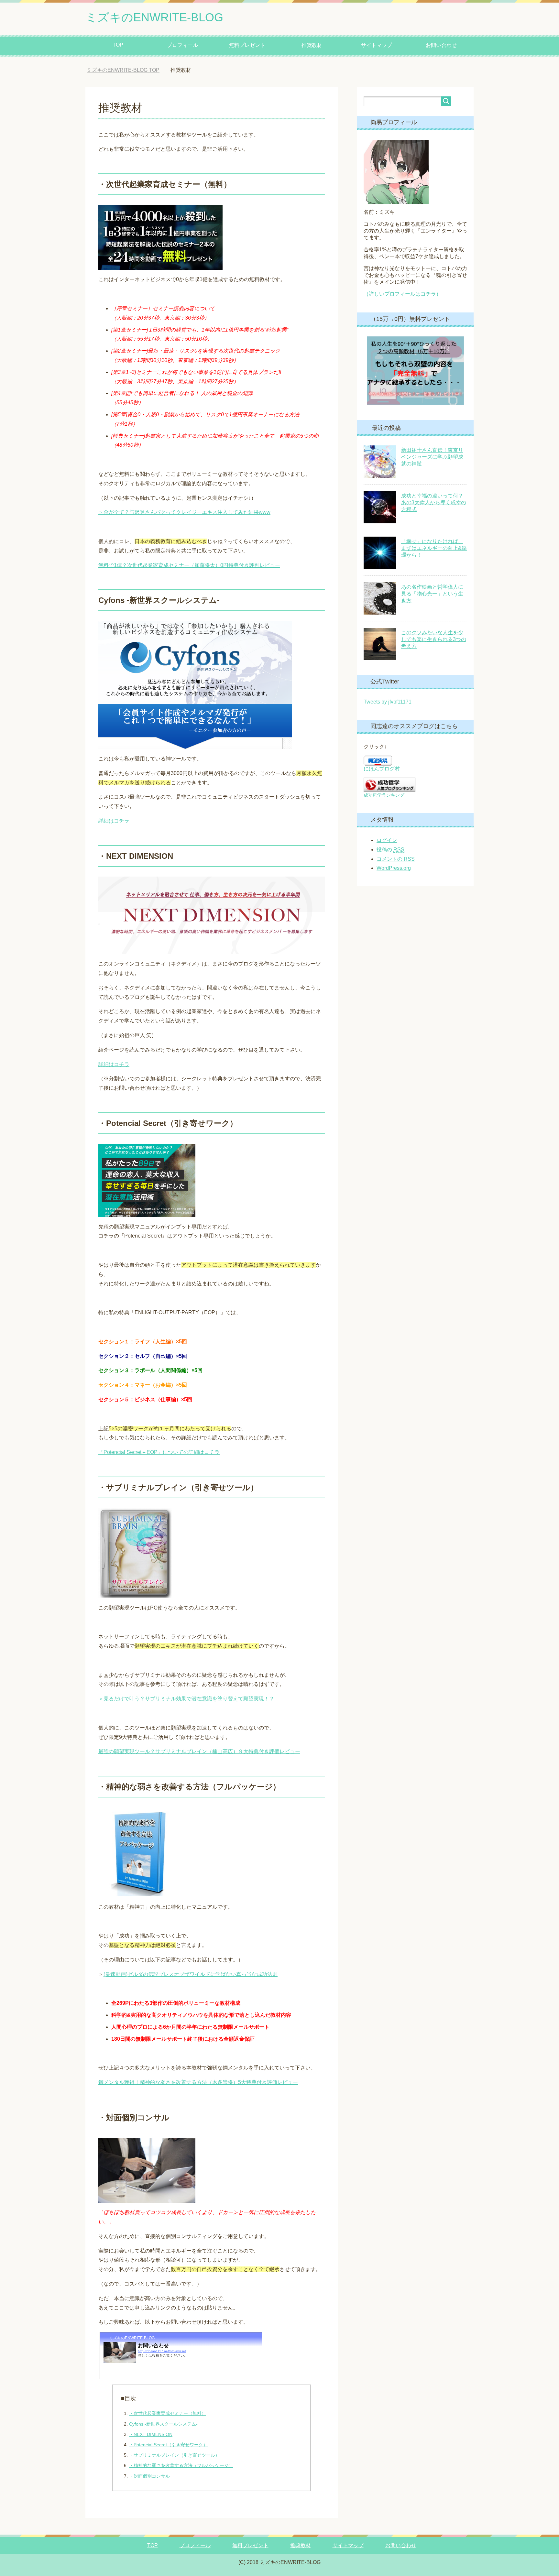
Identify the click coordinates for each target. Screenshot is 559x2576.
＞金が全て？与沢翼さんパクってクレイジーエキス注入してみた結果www (184, 512)
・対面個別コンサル (149, 2476)
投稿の (390, 850)
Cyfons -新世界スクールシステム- (163, 2424)
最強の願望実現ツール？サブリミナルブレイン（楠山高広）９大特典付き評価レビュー (199, 1751)
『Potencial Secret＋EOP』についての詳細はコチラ (159, 1452)
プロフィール (182, 45)
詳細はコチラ (114, 821)
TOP (118, 45)
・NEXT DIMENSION (151, 2434)
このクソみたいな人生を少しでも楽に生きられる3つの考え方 (434, 639)
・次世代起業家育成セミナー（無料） (168, 2413)
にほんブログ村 (382, 769)
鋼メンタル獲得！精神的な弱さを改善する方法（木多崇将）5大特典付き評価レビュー (198, 2082)
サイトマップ (377, 45)
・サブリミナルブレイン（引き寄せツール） (174, 2455)
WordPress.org (394, 868)
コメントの (396, 859)
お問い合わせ (441, 45)
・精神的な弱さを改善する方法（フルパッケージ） (181, 2465)
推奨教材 (312, 45)
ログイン (387, 840)
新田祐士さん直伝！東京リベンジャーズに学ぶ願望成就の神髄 (432, 457)
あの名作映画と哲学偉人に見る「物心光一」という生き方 (432, 594)
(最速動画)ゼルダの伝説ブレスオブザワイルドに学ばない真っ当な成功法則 (191, 1974)
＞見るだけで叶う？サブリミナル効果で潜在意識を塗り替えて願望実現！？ (186, 1699)
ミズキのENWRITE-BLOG (154, 17)
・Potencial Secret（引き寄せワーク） (168, 2445)
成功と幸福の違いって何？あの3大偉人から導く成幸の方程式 (434, 502)
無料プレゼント (247, 45)
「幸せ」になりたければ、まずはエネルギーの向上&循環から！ (434, 548)
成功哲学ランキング (384, 795)
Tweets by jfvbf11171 (388, 702)
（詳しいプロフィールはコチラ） (402, 294)
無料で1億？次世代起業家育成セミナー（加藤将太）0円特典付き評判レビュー (189, 565)
